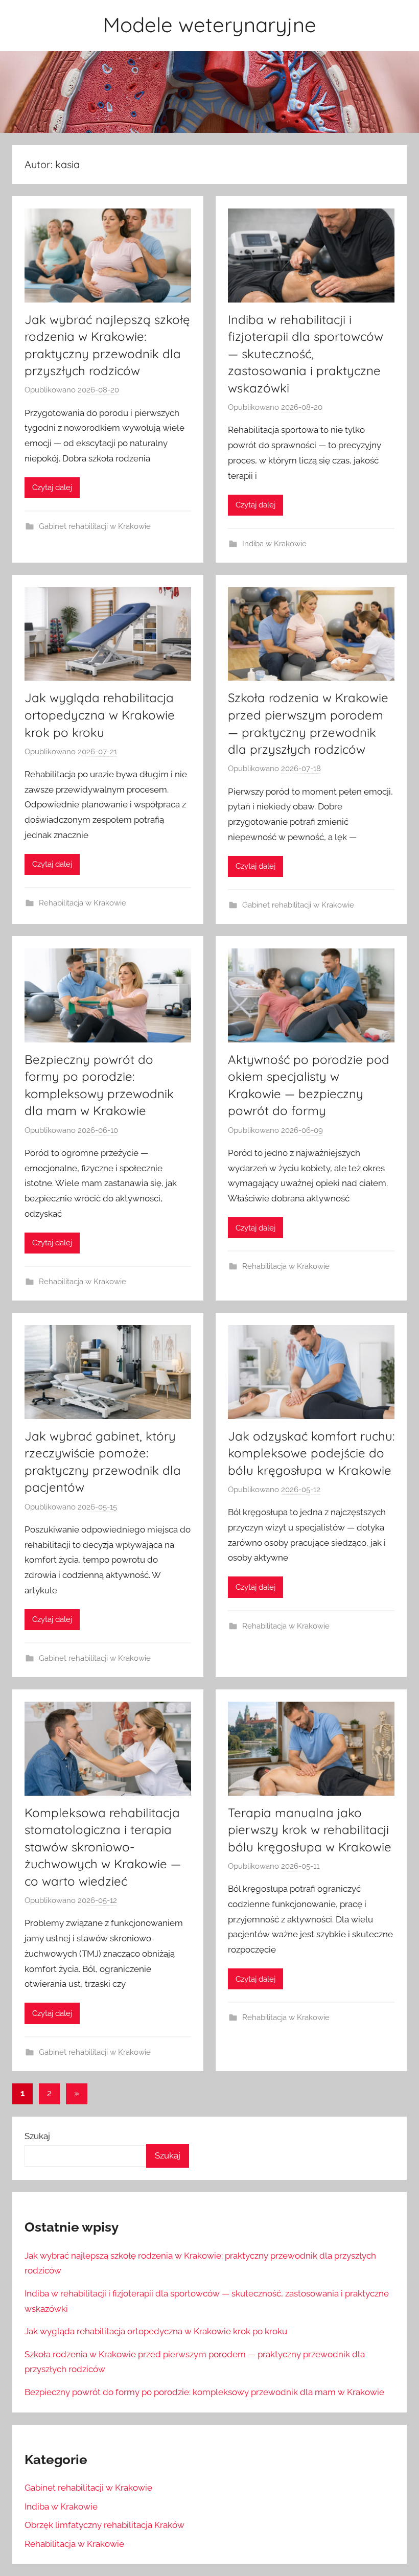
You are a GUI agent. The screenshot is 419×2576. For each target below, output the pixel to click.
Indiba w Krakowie (274, 544)
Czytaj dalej (52, 488)
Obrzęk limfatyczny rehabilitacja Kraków (104, 2525)
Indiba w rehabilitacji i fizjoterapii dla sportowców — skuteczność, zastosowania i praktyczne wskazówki (306, 354)
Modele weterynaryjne (210, 25)
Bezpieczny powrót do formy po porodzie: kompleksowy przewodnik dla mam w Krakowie (204, 2392)
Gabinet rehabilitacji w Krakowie (95, 526)
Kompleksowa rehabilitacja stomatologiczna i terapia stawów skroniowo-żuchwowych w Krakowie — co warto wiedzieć (103, 1847)
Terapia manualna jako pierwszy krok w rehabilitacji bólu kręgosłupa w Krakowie (310, 1830)
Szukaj (37, 2136)
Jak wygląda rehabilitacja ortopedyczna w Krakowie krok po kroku (100, 715)
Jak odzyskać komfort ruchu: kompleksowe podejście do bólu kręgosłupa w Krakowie (311, 1453)
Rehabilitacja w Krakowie (83, 903)
